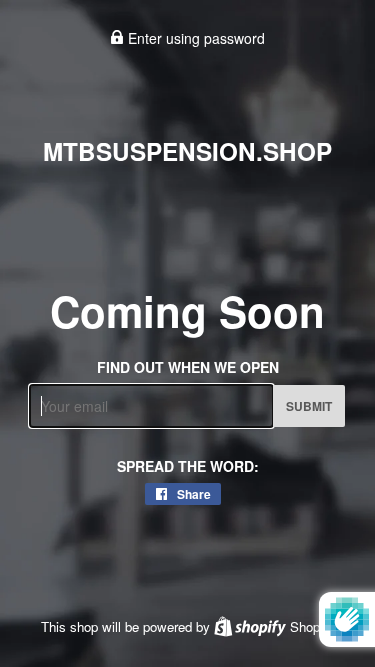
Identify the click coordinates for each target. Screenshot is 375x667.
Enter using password (194, 38)
